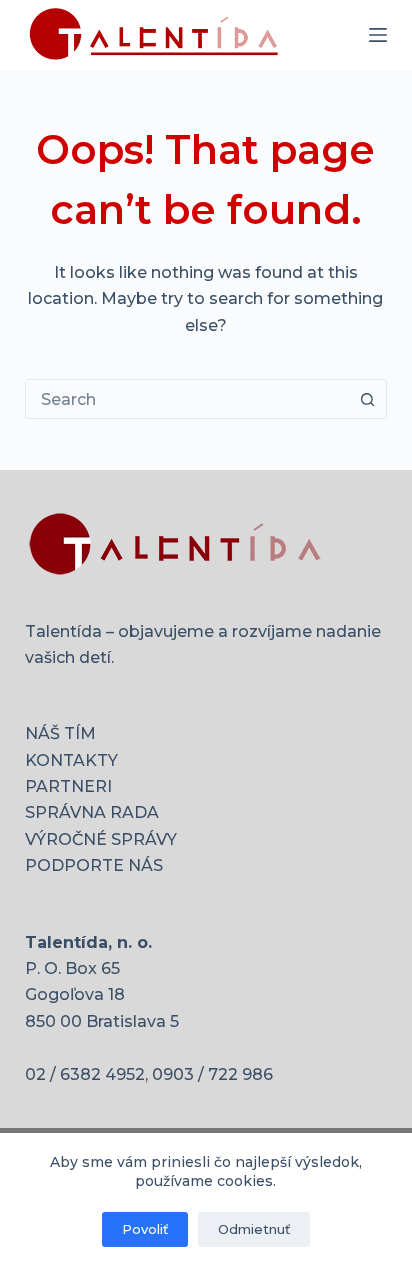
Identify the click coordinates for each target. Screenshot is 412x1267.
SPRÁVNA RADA (92, 812)
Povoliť (145, 1229)
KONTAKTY (71, 760)
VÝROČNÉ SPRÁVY (101, 839)
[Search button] (367, 399)
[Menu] (378, 35)
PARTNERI (68, 786)
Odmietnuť (254, 1229)
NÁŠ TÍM (60, 733)
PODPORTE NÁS (94, 865)
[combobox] (187, 399)
